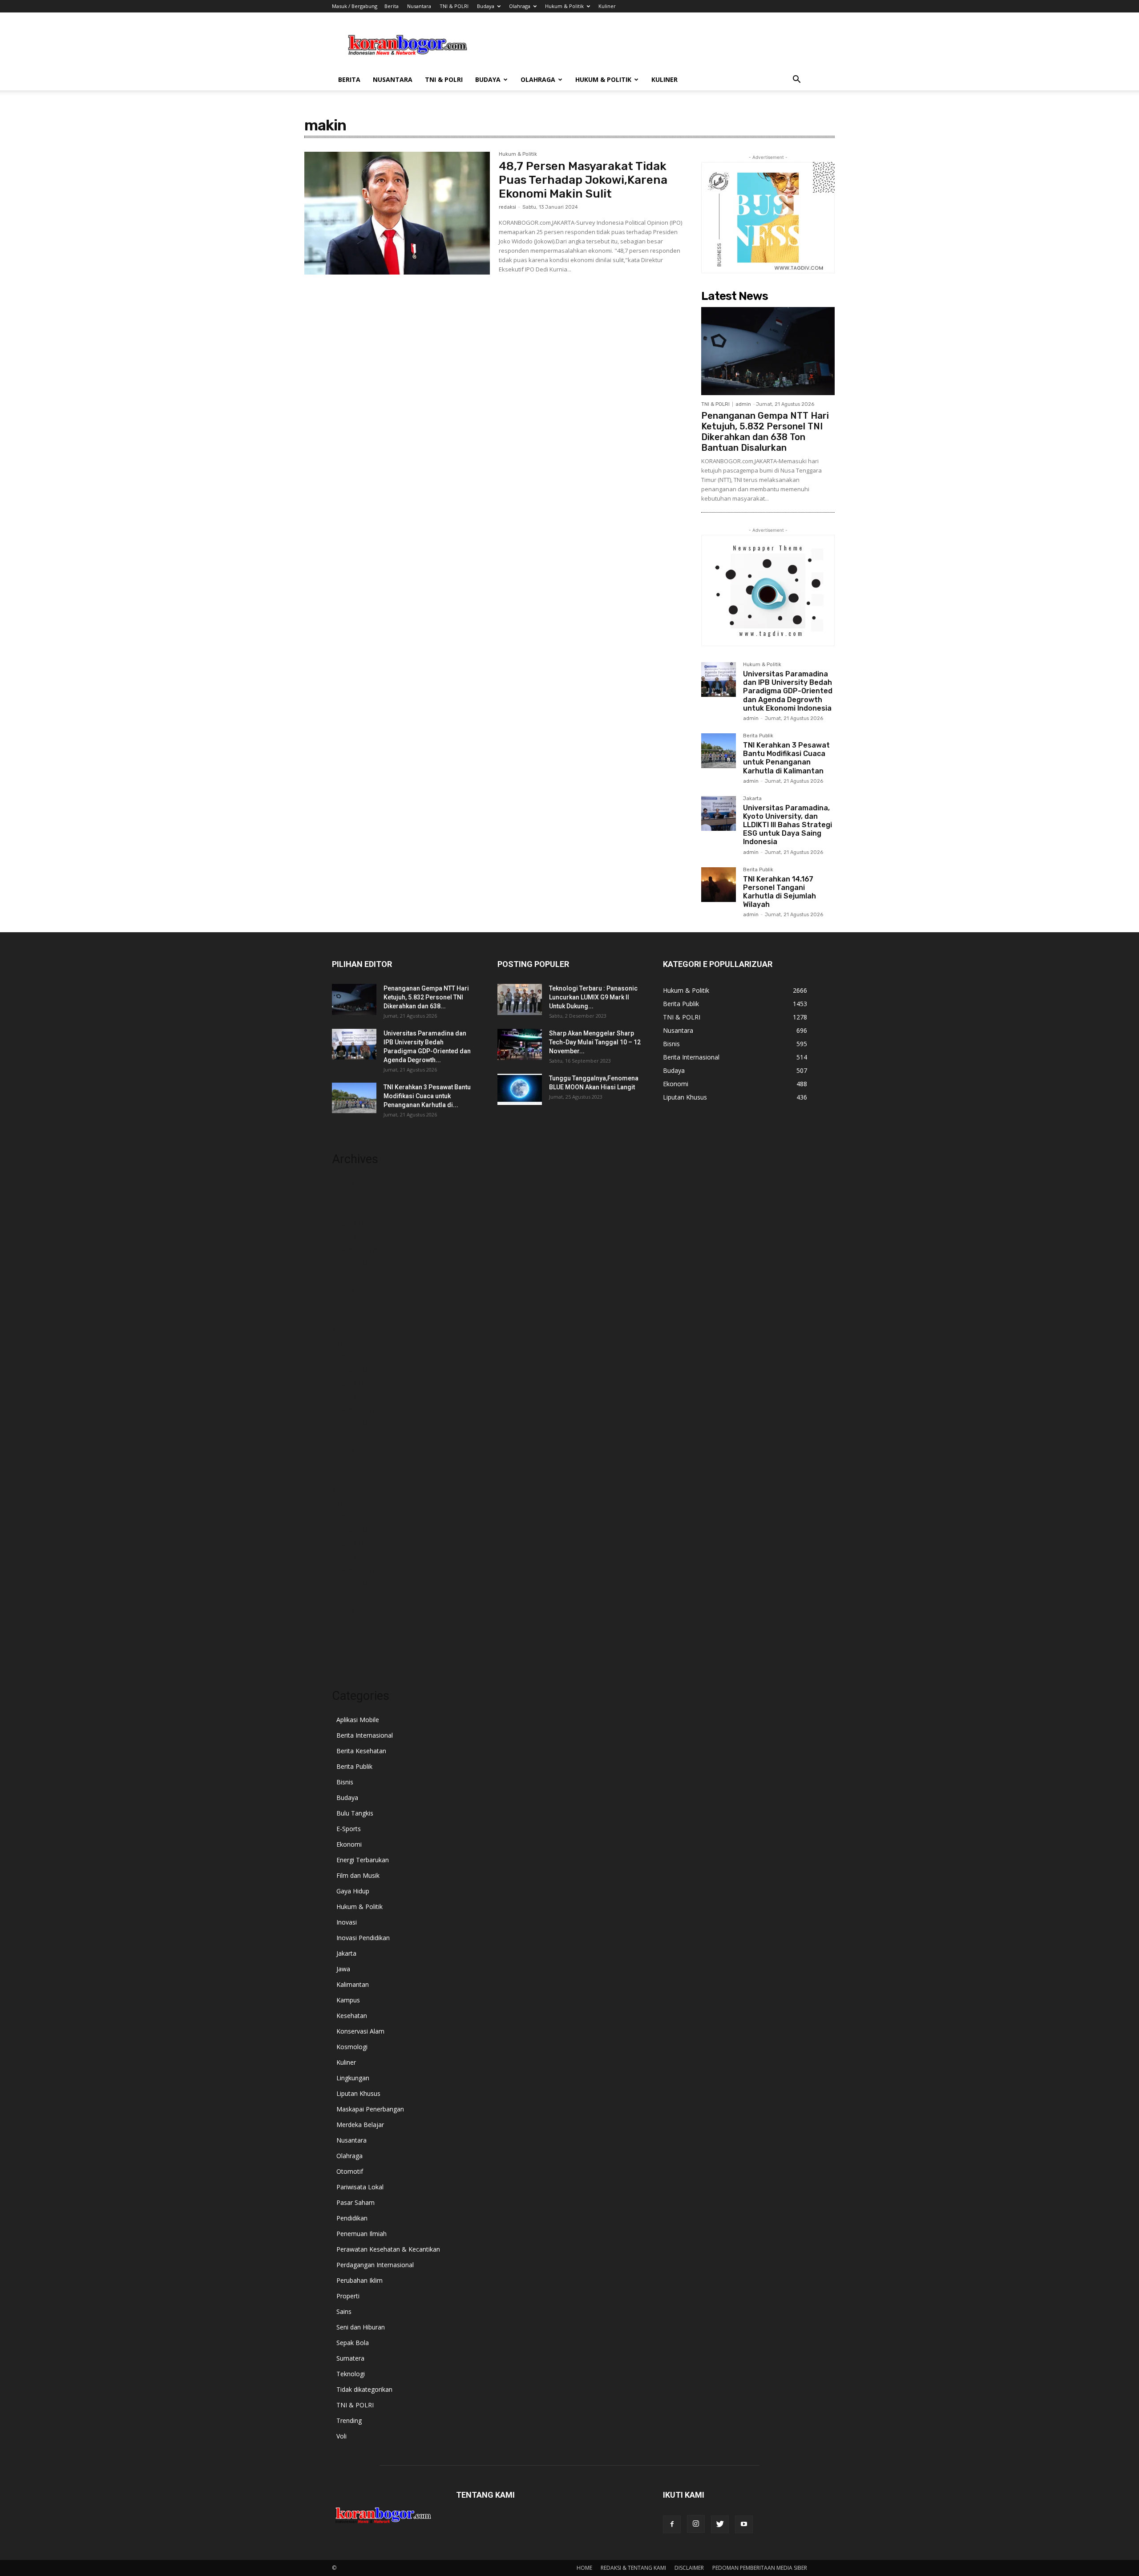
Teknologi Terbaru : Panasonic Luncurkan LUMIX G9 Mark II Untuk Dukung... (593, 997)
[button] (796, 80)
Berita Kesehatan (361, 1751)
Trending (349, 2420)
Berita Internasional (365, 1735)
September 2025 (356, 1276)
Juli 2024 (344, 1463)
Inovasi (347, 1922)
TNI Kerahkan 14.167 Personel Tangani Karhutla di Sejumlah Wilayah (780, 892)
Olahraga (520, 6)
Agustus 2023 (351, 1610)
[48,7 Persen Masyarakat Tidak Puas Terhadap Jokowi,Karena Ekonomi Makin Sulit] (397, 213)
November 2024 (355, 1410)
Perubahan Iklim (359, 2280)
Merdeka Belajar (360, 2125)
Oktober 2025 (352, 1263)
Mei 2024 (345, 1490)
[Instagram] (696, 2524)
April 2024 (346, 1503)
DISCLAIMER (689, 2568)
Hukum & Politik (564, 6)
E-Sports (349, 1829)
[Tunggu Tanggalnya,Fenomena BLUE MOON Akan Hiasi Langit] (520, 1089)
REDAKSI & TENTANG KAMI (633, 2568)
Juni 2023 (345, 1637)
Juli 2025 (344, 1303)
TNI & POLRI (454, 6)
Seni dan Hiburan (361, 2327)
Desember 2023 (355, 1557)
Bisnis (345, 1782)
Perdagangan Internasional (375, 2265)
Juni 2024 (345, 1477)
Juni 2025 (345, 1316)
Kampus (348, 2000)
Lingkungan (353, 2078)
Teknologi (351, 2374)
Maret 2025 (349, 1357)
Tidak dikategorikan (364, 2389)
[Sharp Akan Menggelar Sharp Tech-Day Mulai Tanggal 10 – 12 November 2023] (520, 1044)
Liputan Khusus (358, 2093)
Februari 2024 (352, 1530)
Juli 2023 (344, 1624)
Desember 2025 (355, 1236)
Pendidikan (352, 2218)
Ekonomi (349, 1844)
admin (743, 404)
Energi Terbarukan (363, 1860)
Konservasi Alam (360, 2031)
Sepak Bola (353, 2343)
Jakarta (752, 799)
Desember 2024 (355, 1397)
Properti (348, 2296)
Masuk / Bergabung (355, 6)
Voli (341, 2436)
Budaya (486, 6)
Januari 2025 (350, 1383)
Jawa (343, 1969)
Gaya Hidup (353, 1891)
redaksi (507, 207)
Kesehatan (352, 2016)
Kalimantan (353, 1984)
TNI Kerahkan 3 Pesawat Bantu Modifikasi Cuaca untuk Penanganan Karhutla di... (427, 1096)
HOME (584, 2568)
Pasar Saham (355, 2202)
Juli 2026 (344, 1196)
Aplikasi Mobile (358, 1720)
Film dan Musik (358, 1875)
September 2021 (356, 1650)
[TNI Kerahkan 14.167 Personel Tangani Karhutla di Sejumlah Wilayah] (719, 885)
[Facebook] (672, 2524)
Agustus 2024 (351, 1450)
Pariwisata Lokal (360, 2187)
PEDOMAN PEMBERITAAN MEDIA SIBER (760, 2568)
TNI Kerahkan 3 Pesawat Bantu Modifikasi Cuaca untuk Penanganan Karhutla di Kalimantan (786, 758)
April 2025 (346, 1343)
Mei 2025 (345, 1330)
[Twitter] (720, 2524)
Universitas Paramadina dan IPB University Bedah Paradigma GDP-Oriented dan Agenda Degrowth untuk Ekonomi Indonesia (788, 691)
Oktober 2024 (352, 1423)
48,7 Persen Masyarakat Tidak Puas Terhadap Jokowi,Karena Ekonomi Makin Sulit (583, 180)
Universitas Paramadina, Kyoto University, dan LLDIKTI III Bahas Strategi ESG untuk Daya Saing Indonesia (788, 825)
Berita (392, 6)
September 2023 (356, 1597)
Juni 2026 (345, 1210)
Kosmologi (352, 2047)
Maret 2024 (349, 1517)
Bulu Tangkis (355, 1813)
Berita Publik (758, 736)
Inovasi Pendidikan (363, 1938)
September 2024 (356, 1437)
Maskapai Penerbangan (370, 2109)
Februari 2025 (352, 1370)
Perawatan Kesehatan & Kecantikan (388, 2249)
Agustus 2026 (351, 1183)
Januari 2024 (350, 1543)
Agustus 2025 (351, 1290)
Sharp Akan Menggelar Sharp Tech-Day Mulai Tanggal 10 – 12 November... (595, 1042)
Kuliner (607, 6)
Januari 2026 (350, 1223)
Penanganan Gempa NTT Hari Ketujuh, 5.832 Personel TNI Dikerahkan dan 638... (426, 997)
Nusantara (419, 6)
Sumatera (350, 2358)
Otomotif (350, 2171)
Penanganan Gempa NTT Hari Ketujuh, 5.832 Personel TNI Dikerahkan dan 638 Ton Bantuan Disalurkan (765, 432)
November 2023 (355, 1570)
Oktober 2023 (352, 1583)
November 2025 (355, 1250)
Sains (344, 2311)
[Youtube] (744, 2524)
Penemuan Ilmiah (361, 2234)
